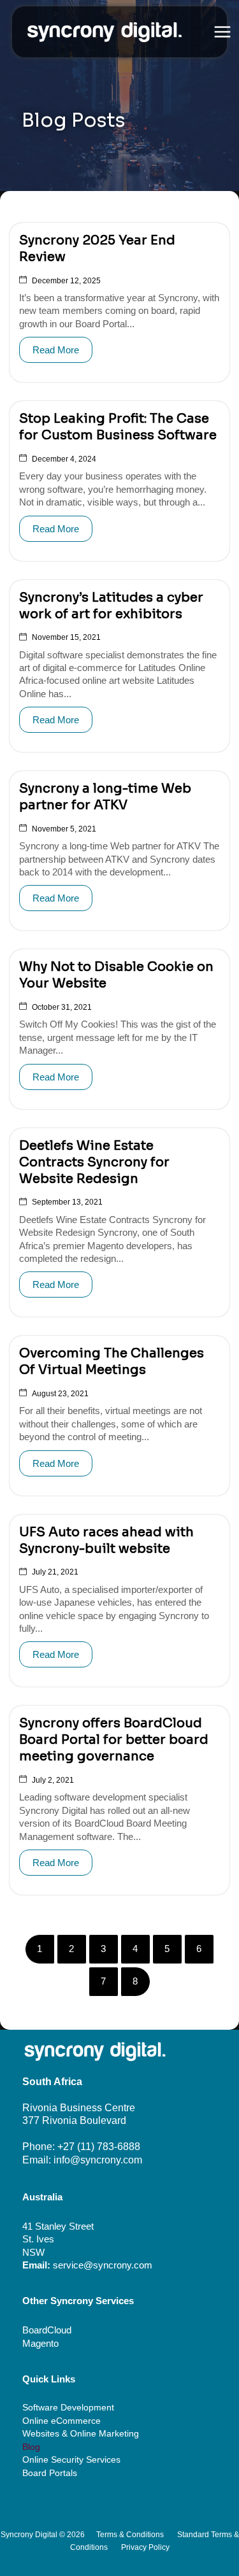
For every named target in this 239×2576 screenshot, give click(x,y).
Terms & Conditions (130, 2535)
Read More (56, 350)
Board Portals (50, 2473)
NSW (33, 2253)
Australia (42, 2197)
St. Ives (38, 2239)
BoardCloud (47, 2330)
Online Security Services (71, 2460)
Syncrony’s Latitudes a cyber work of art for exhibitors (111, 606)
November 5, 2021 (64, 829)
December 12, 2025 (66, 281)
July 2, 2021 (53, 1780)
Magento (40, 2344)
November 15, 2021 (66, 637)
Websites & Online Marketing (81, 2434)
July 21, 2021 (55, 1572)
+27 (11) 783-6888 (99, 2147)
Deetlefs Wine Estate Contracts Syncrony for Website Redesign (94, 1162)
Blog (31, 2447)
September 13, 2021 (67, 1202)
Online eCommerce (62, 2421)
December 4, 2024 (64, 459)
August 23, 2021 (60, 1394)
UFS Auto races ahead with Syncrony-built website (106, 1540)
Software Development (68, 2408)
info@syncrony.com (98, 2160)
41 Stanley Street (58, 2226)
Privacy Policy (145, 2547)
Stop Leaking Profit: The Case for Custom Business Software (118, 427)
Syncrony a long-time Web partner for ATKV (105, 797)
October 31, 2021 (62, 1007)
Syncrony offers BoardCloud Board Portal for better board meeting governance (114, 1740)
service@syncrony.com (103, 2265)
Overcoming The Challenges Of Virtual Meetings (112, 1362)
